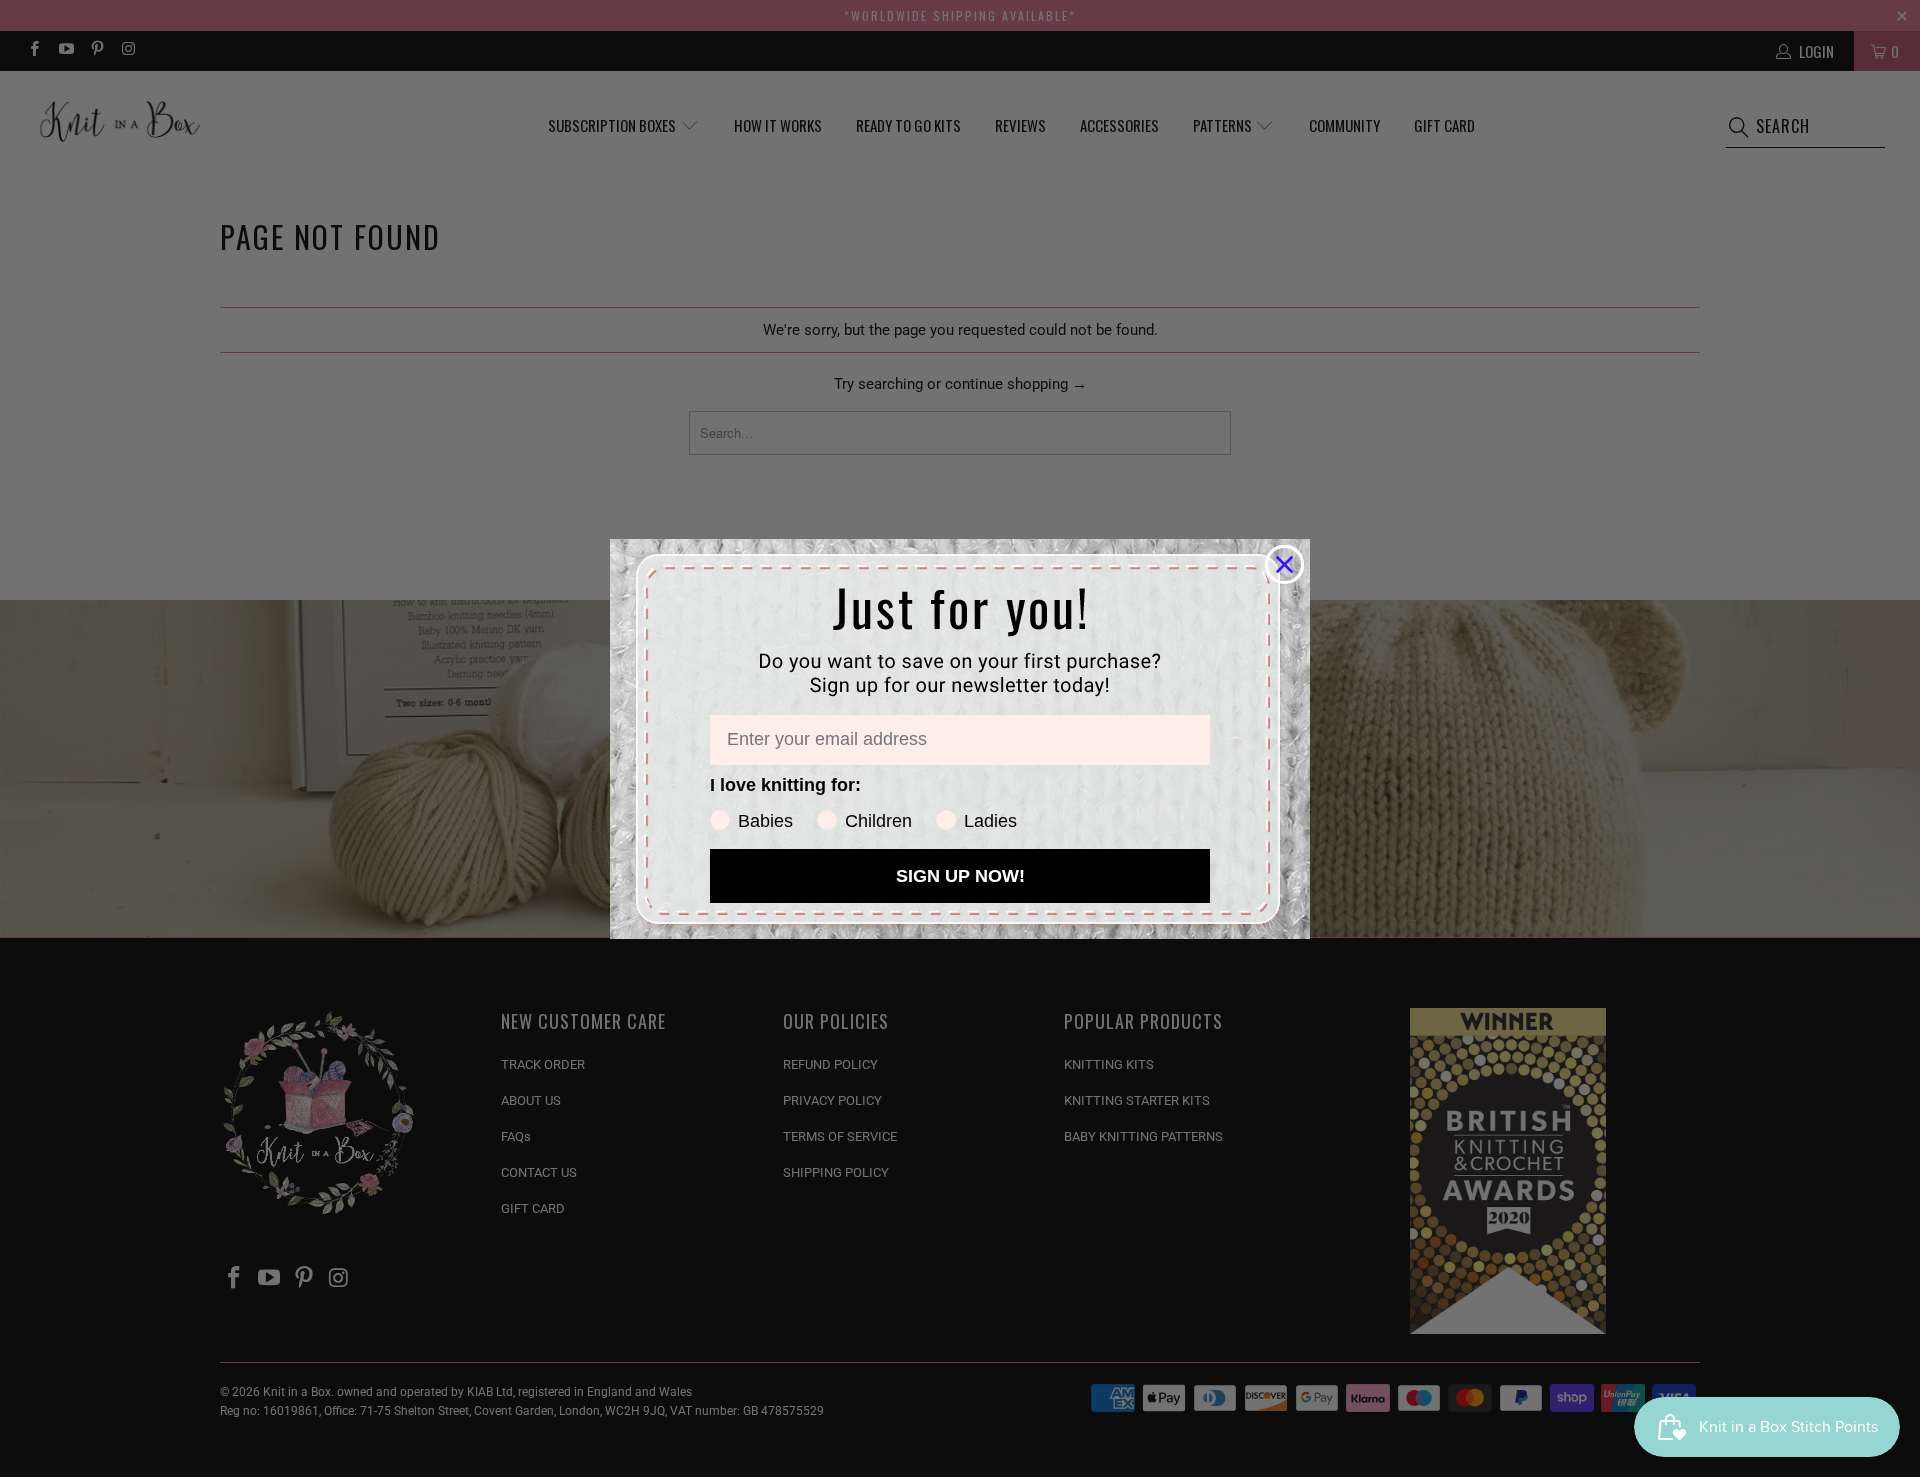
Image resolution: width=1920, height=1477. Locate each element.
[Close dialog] (1284, 564)
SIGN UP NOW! (960, 876)
